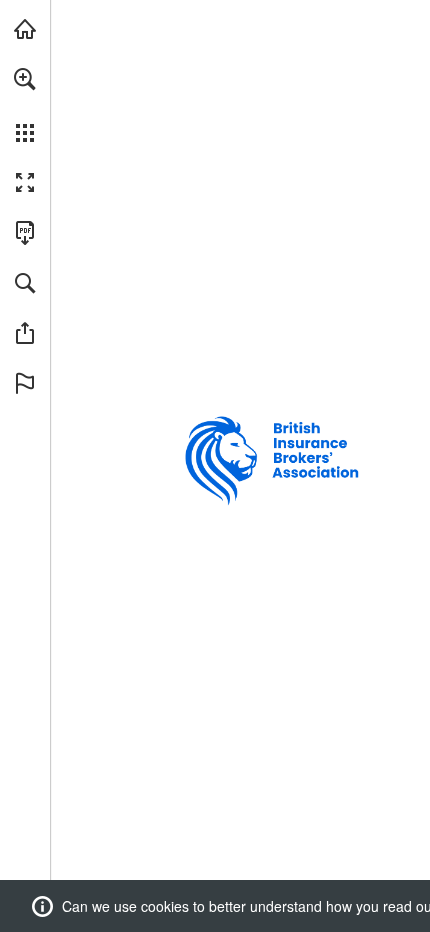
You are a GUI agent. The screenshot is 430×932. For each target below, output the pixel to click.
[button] (25, 79)
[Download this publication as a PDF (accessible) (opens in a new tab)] (25, 233)
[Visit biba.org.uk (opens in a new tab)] (25, 29)
